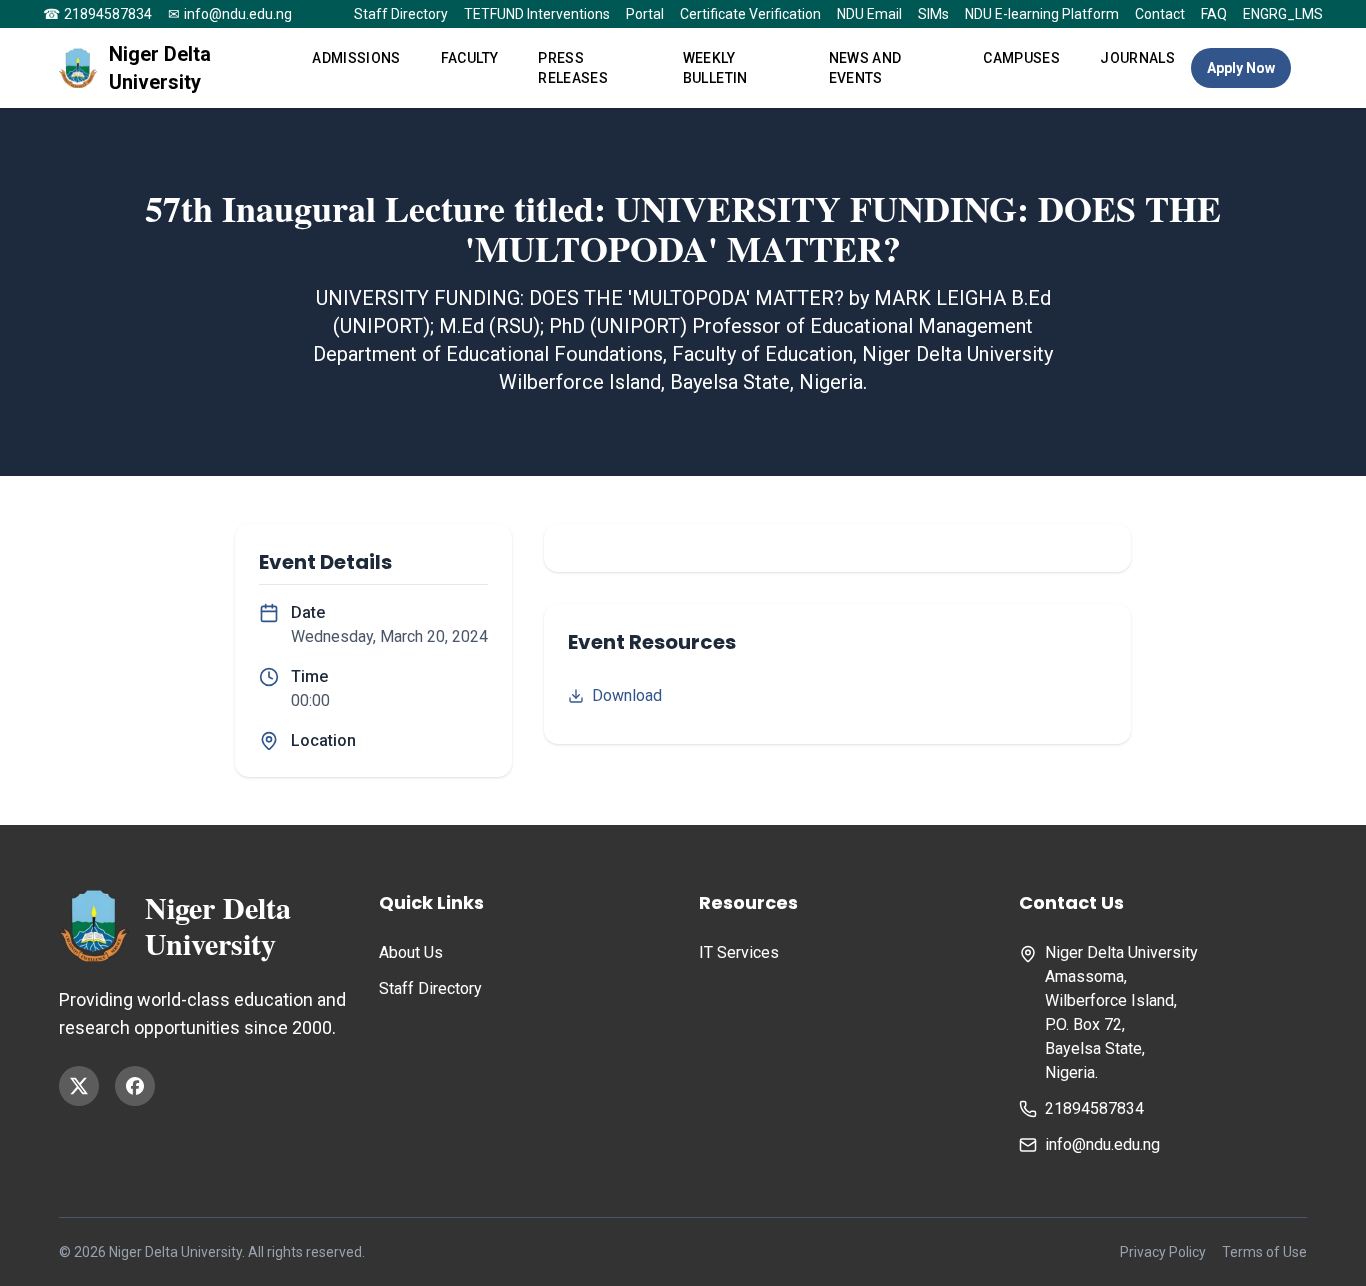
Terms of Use (1264, 1252)
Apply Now (1241, 68)
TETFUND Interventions (537, 14)
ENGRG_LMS (1283, 14)
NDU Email (869, 14)
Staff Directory (401, 14)
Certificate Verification (750, 14)
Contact (1160, 14)
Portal (645, 14)
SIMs (933, 14)
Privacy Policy (1163, 1252)
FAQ (1214, 14)
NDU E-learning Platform (1042, 14)
